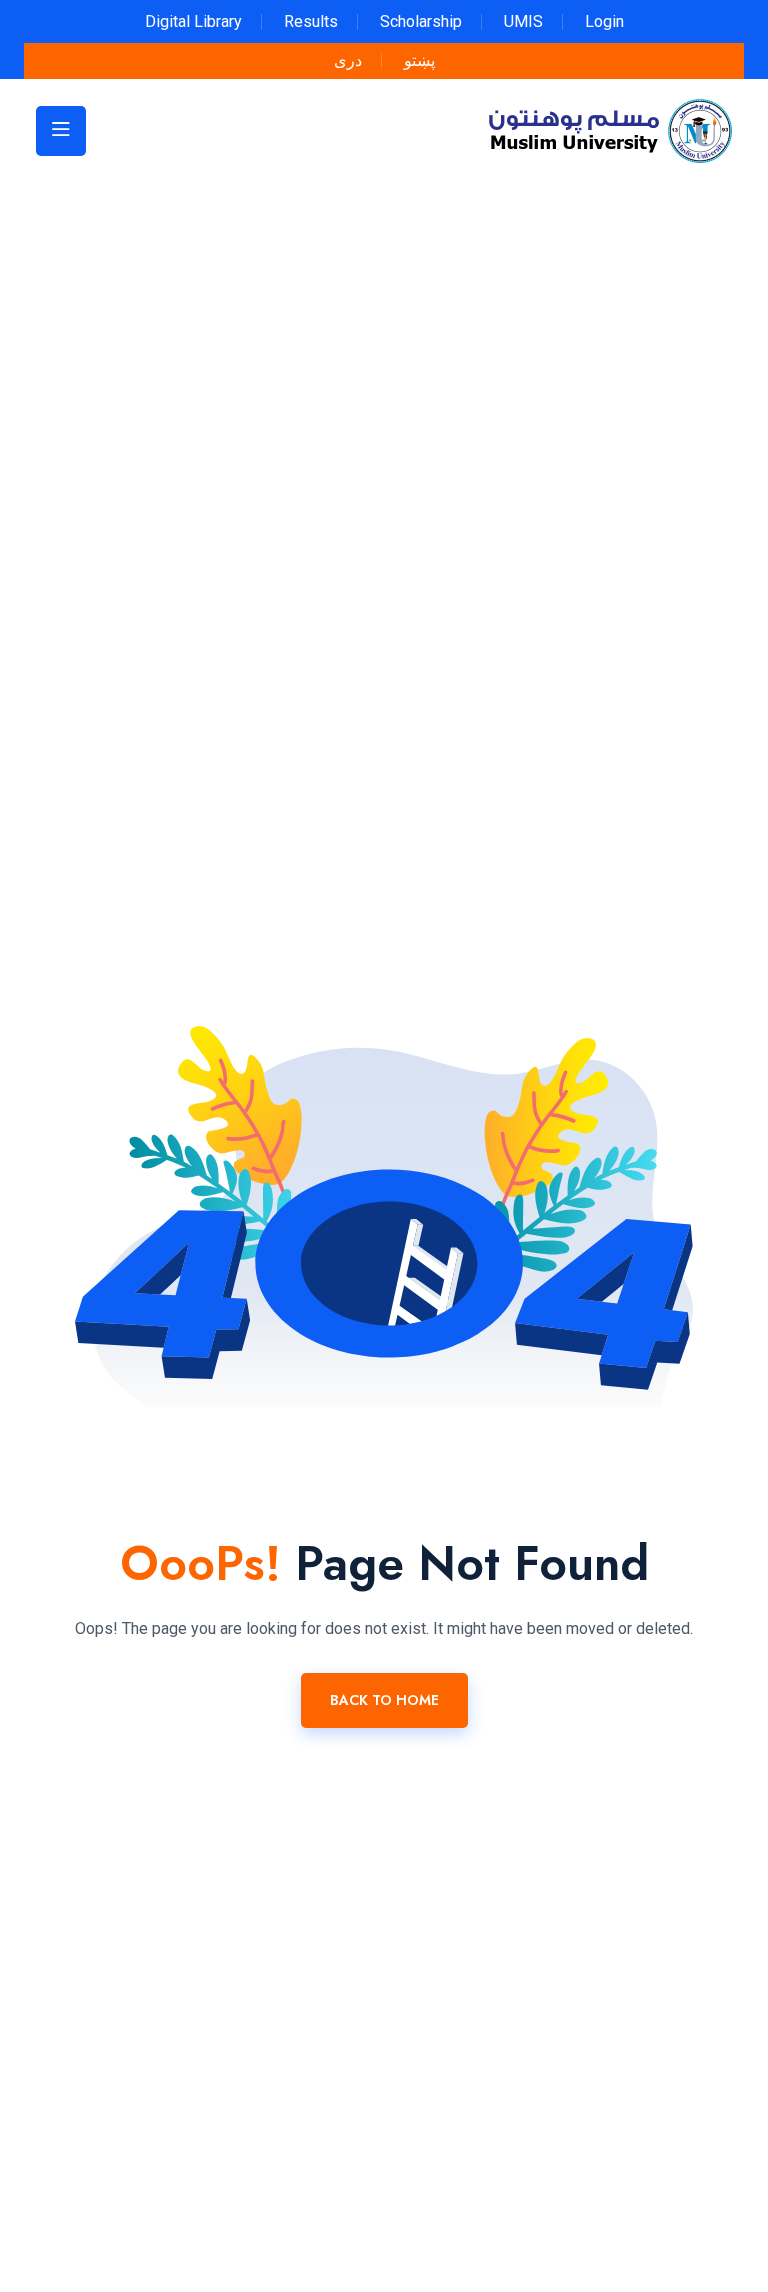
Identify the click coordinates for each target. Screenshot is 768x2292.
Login (604, 21)
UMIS (523, 21)
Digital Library (193, 21)
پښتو (419, 60)
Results (311, 21)
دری (348, 60)
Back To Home (384, 1700)
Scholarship (421, 21)
